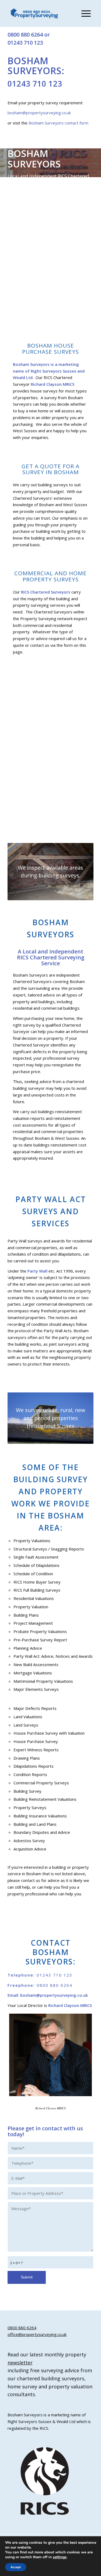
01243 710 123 (25, 43)
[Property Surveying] (34, 14)
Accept (16, 2567)
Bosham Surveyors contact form (58, 123)
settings (60, 2557)
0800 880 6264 (25, 35)
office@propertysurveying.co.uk (37, 2334)
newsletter (20, 2363)
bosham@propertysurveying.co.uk (39, 113)
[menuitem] (83, 13)
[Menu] (83, 13)
